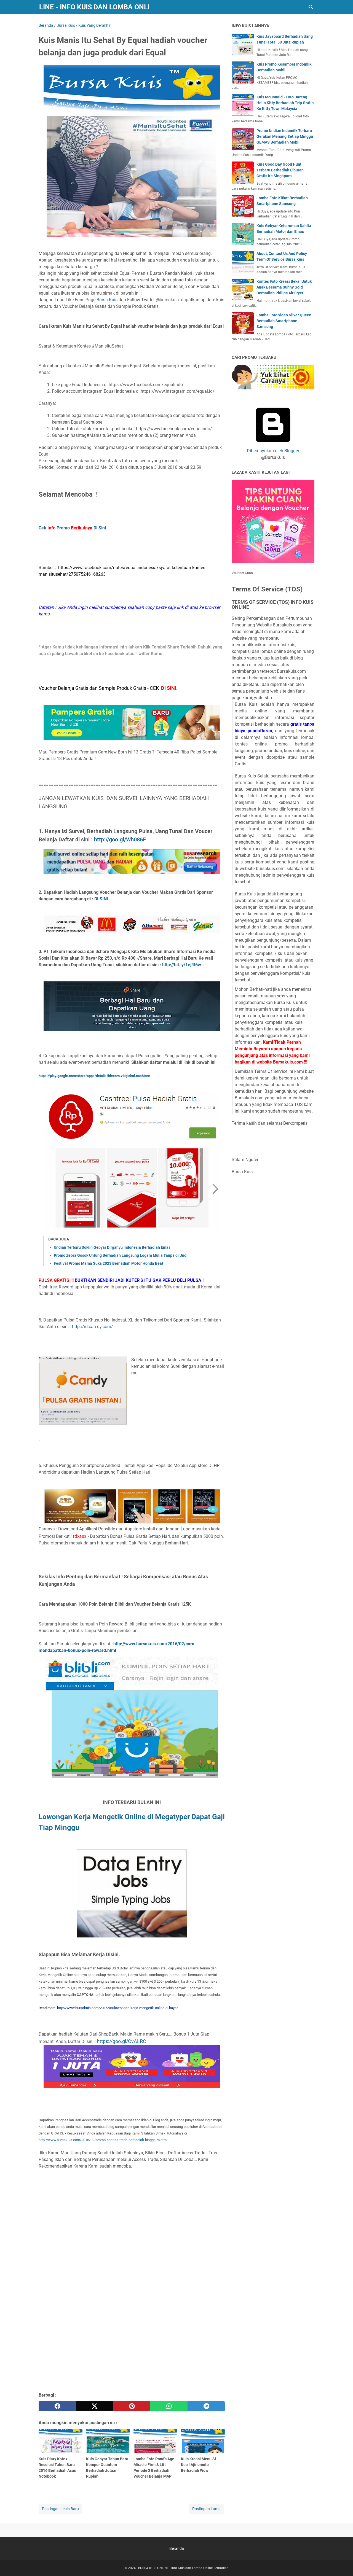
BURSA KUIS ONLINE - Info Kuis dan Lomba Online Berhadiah (183, 2568)
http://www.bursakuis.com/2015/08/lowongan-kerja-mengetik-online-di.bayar (117, 2008)
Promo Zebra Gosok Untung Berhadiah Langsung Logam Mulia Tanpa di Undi (121, 1255)
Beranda (177, 2548)
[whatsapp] (169, 2406)
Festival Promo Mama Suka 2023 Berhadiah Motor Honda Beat (109, 1263)
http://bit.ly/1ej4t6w (182, 965)
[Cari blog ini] (311, 7)
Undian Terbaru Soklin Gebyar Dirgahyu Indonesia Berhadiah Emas (112, 1247)
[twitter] (94, 2406)
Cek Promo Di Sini (72, 528)
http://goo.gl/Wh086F (120, 839)
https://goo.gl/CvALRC (121, 2041)
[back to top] (342, 2564)
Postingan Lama (206, 2509)
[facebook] (57, 2406)
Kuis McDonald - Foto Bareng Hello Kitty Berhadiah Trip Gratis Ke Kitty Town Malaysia (285, 103)
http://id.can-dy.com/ (93, 1327)
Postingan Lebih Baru (60, 2509)
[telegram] (206, 2406)
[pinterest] (132, 2406)
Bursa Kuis (108, 300)
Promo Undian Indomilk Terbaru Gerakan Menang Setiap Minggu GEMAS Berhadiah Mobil (285, 136)
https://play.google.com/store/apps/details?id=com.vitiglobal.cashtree (94, 1076)
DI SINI (101, 899)
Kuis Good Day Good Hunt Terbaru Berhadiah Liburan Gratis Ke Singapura (280, 170)
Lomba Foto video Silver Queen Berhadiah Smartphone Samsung (284, 321)
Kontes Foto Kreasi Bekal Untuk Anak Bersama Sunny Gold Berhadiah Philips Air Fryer (284, 287)
